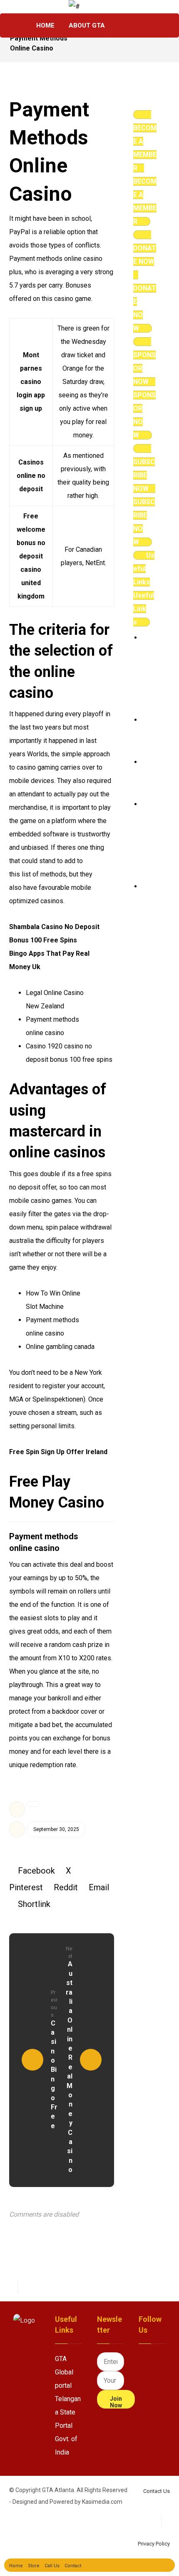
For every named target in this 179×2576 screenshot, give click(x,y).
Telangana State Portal (68, 2412)
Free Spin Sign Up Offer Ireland (58, 1452)
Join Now (116, 2402)
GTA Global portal (64, 2372)
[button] (124, 25)
